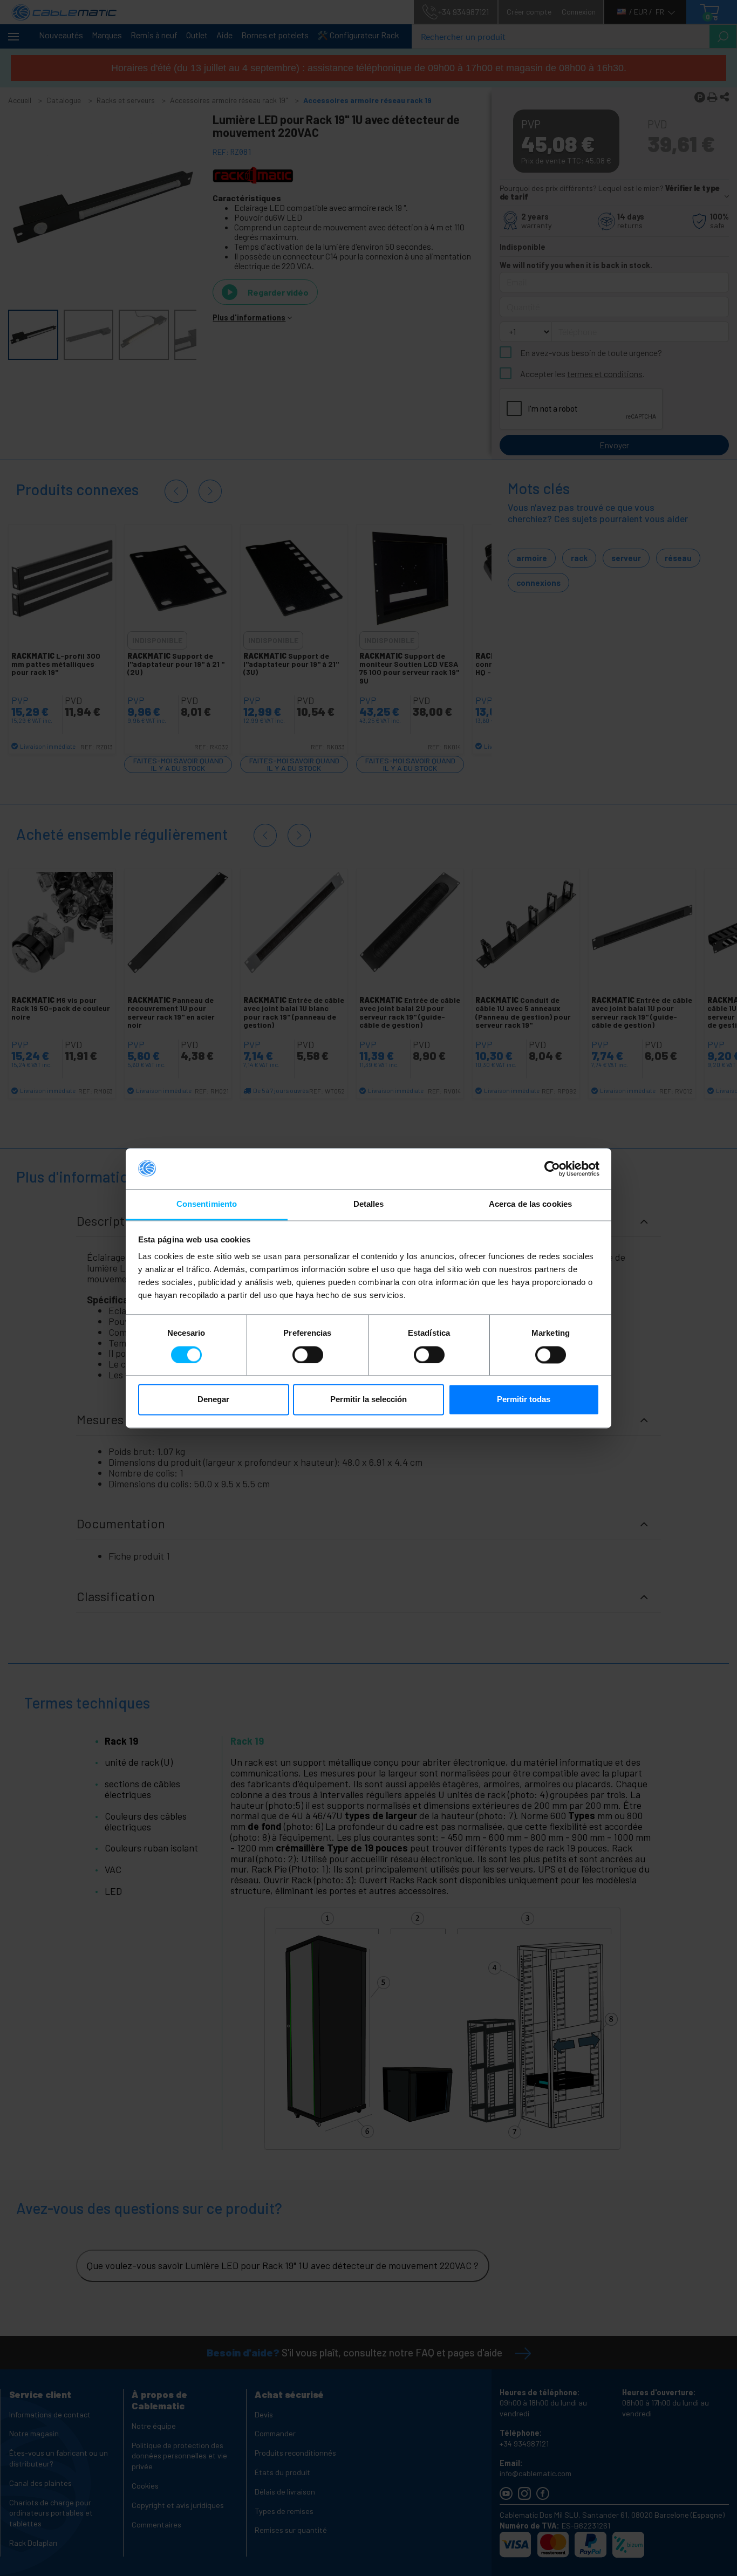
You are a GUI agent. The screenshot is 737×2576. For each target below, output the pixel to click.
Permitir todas (524, 1400)
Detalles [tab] (369, 1204)
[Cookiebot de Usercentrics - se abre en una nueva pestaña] (552, 1169)
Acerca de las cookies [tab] (530, 1204)
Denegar (213, 1400)
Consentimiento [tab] (207, 1204)
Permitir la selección (368, 1400)
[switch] (308, 1355)
